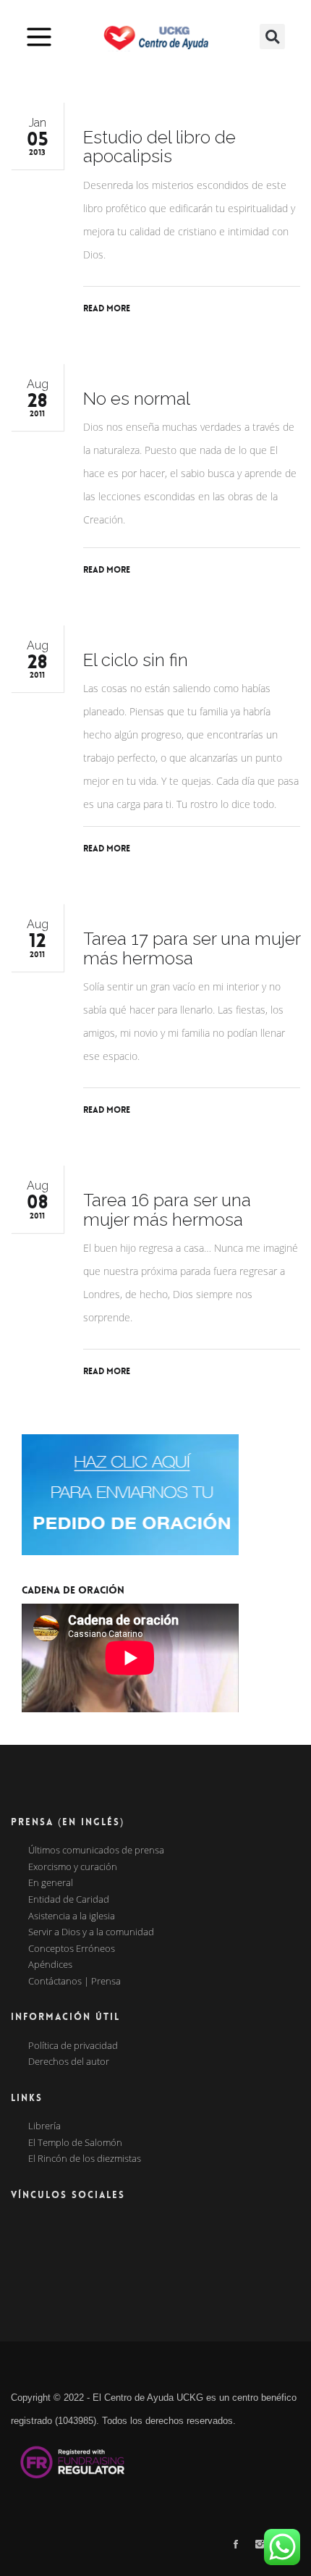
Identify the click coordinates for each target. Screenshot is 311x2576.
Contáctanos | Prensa (74, 1982)
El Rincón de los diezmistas (85, 2159)
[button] (272, 37)
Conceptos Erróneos (72, 1949)
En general (51, 1883)
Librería (44, 2126)
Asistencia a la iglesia (72, 1916)
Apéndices (50, 1965)
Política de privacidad (73, 2046)
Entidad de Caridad (69, 1900)
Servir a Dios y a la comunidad (91, 1932)
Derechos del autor (69, 2062)
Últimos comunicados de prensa (96, 1851)
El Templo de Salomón (75, 2143)
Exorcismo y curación (73, 1867)
